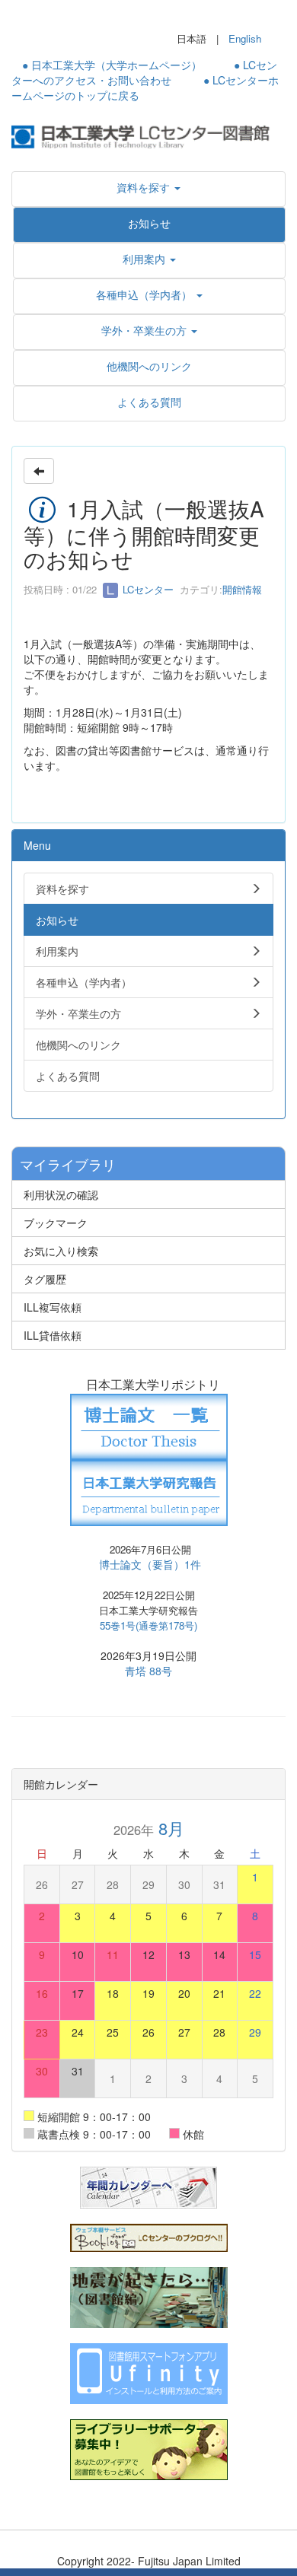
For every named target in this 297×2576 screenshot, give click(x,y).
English (245, 38)
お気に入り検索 (61, 1251)
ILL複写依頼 (53, 1307)
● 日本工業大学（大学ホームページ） (112, 65)
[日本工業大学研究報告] (149, 1491)
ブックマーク (56, 1223)
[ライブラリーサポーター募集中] (149, 2447)
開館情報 (242, 589)
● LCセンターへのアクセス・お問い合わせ (144, 72)
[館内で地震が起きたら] (149, 2295)
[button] (148, 187)
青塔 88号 (148, 1671)
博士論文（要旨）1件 (150, 1564)
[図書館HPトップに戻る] (148, 135)
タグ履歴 (45, 1279)
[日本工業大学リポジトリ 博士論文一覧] (149, 1425)
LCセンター (147, 589)
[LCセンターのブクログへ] (149, 2236)
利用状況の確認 (61, 1194)
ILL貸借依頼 (53, 1335)
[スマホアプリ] (149, 2371)
